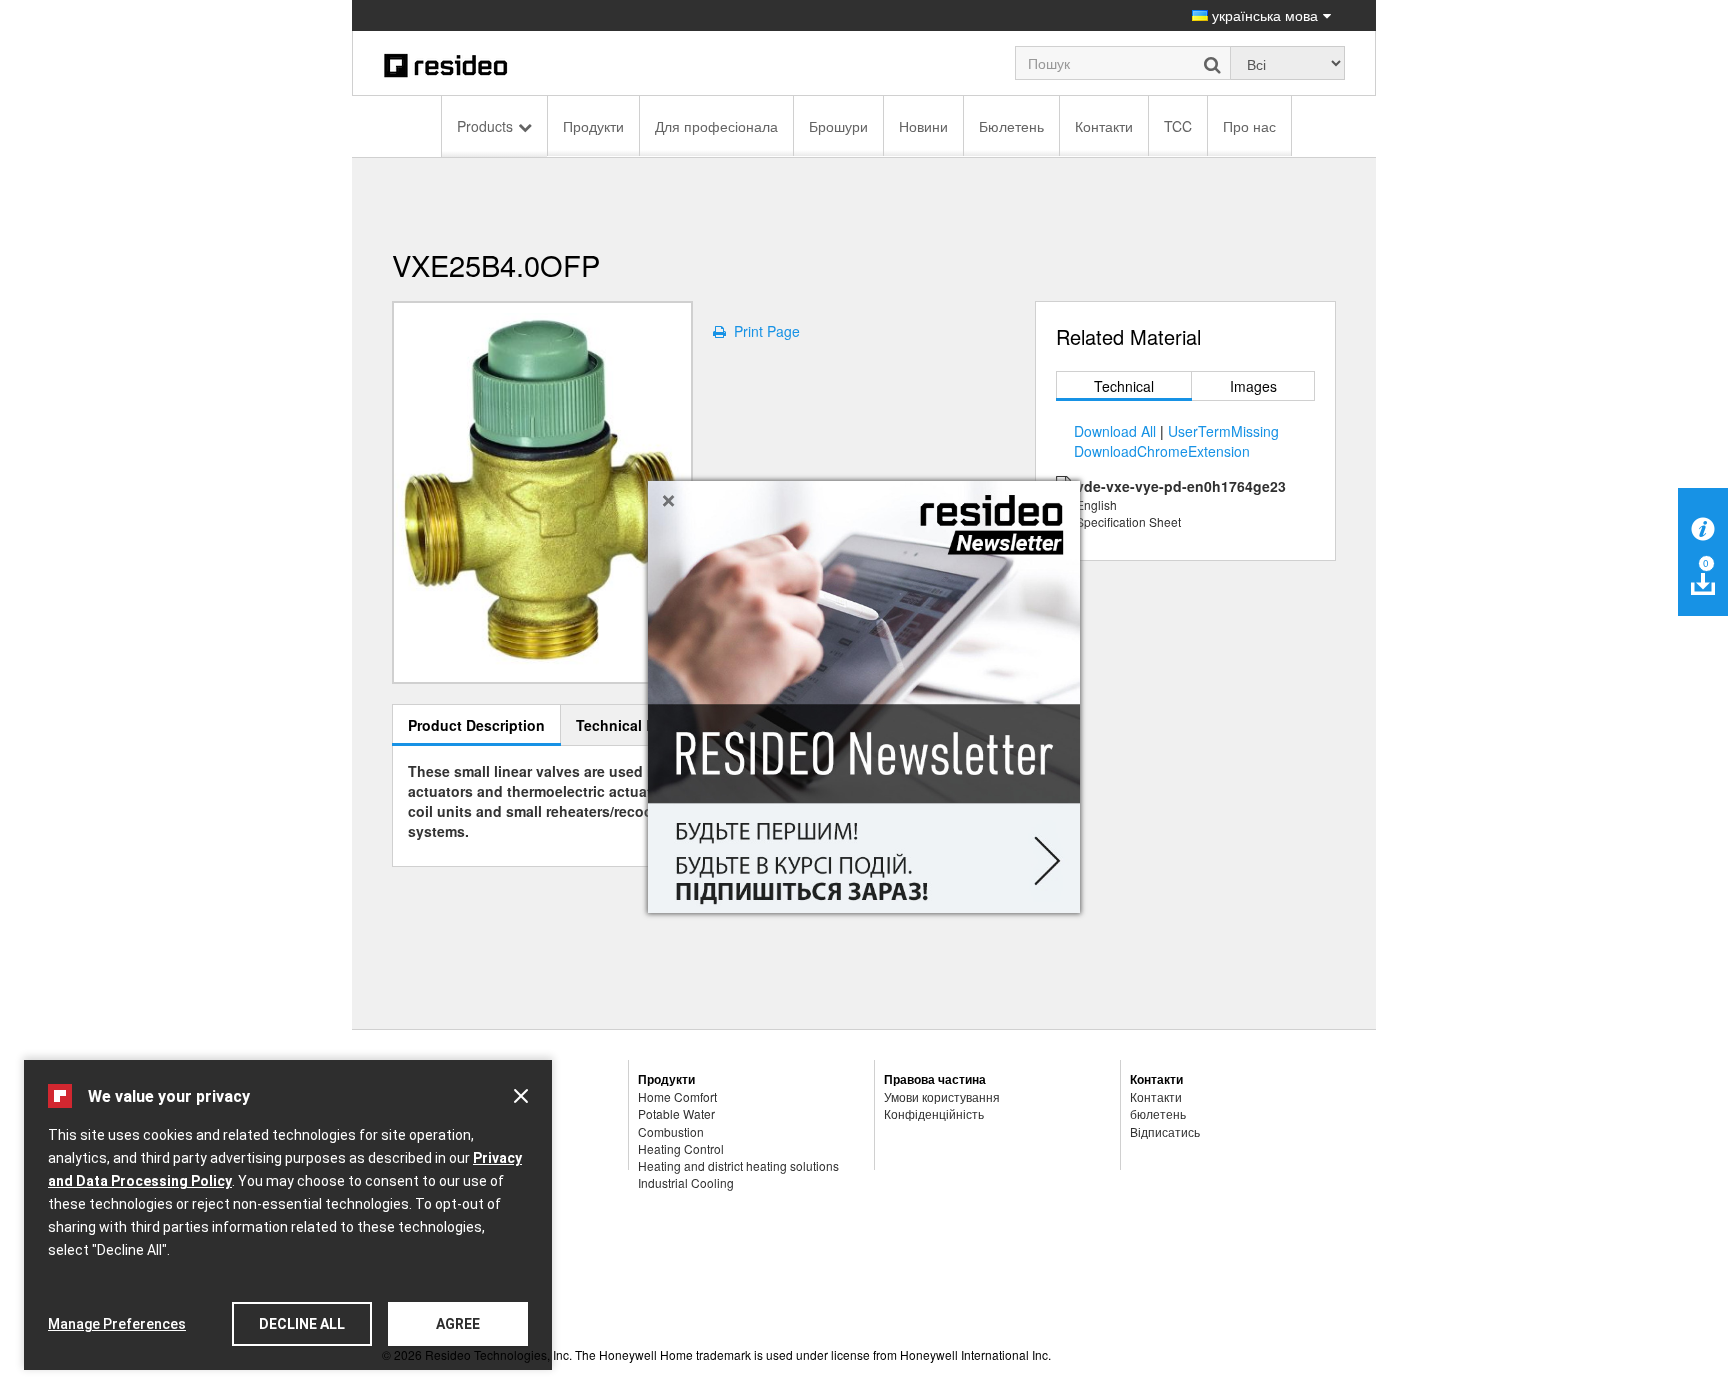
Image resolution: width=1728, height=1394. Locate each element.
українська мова (1263, 15)
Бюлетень (1011, 126)
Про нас (1249, 126)
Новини (923, 126)
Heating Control (681, 1148)
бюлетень (1158, 1113)
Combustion (671, 1131)
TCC (1178, 126)
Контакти (1104, 126)
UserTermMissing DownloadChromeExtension (1176, 441)
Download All (1115, 431)
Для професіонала (716, 126)
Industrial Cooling (686, 1182)
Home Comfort (677, 1096)
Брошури (838, 126)
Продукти (593, 126)
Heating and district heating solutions (738, 1165)
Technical (1124, 386)
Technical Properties (646, 725)
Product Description (476, 725)
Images (1253, 386)
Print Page (763, 331)
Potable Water (676, 1113)
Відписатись (1165, 1131)
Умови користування (942, 1096)
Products (485, 126)
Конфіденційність (934, 1113)
